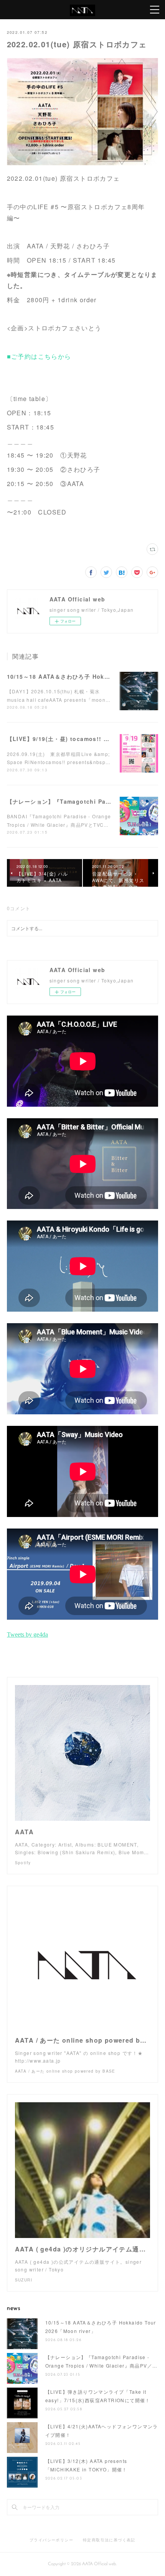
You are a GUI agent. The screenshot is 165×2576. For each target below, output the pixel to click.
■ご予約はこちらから (39, 356)
